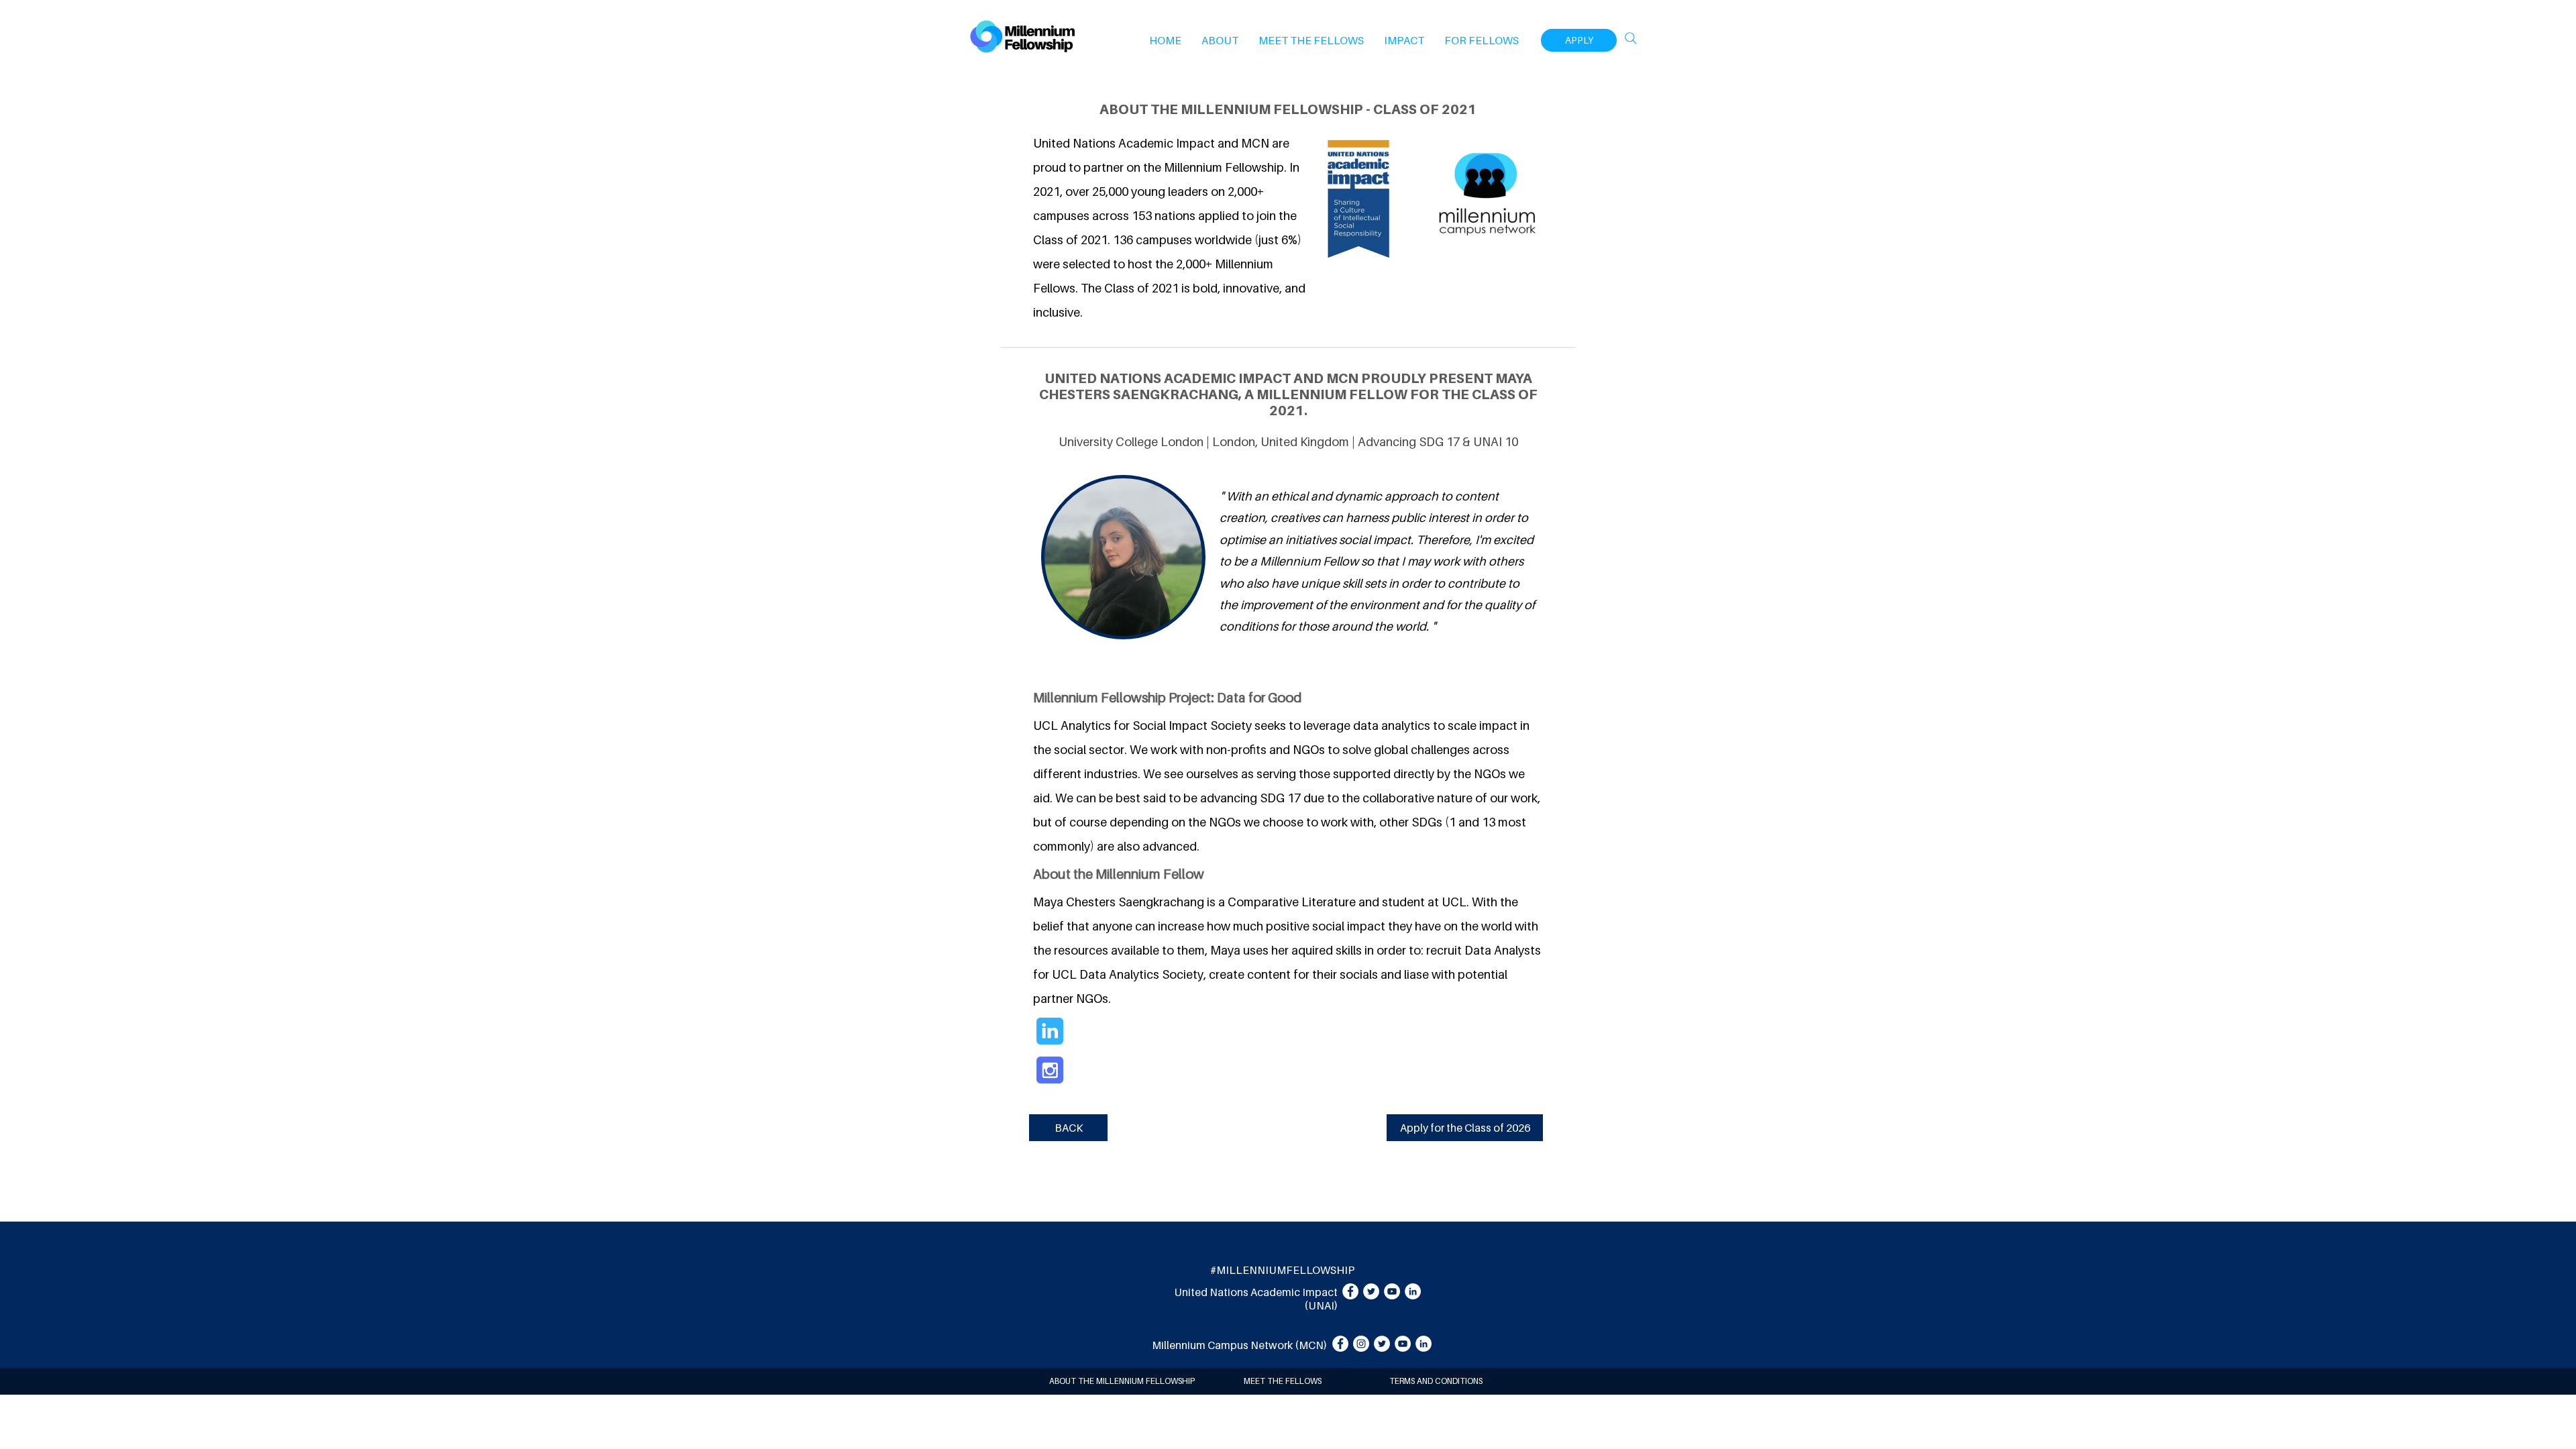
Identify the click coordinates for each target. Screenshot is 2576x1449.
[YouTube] (1392, 1291)
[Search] (1631, 38)
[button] (1220, 40)
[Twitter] (1371, 1291)
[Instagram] (1361, 1344)
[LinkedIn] (1413, 1291)
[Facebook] (1350, 1291)
